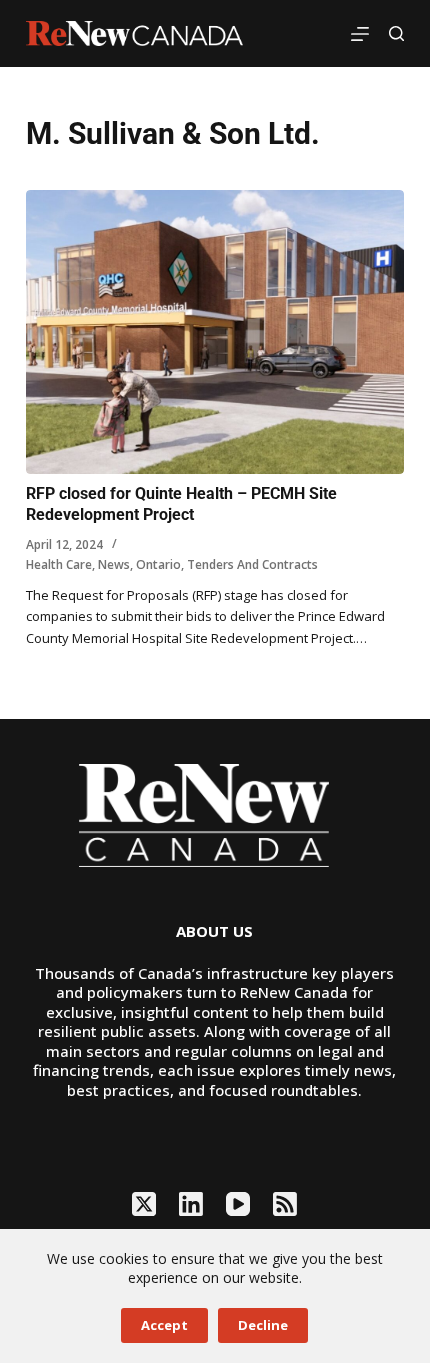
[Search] (396, 33)
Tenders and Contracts (252, 564)
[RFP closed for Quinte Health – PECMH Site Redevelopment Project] (215, 332)
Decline (263, 1325)
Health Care (59, 564)
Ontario (158, 564)
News (114, 564)
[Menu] (360, 34)
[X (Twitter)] (144, 1204)
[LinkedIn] (191, 1204)
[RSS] (285, 1204)
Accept (164, 1325)
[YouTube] (238, 1204)
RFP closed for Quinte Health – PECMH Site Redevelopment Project (181, 504)
